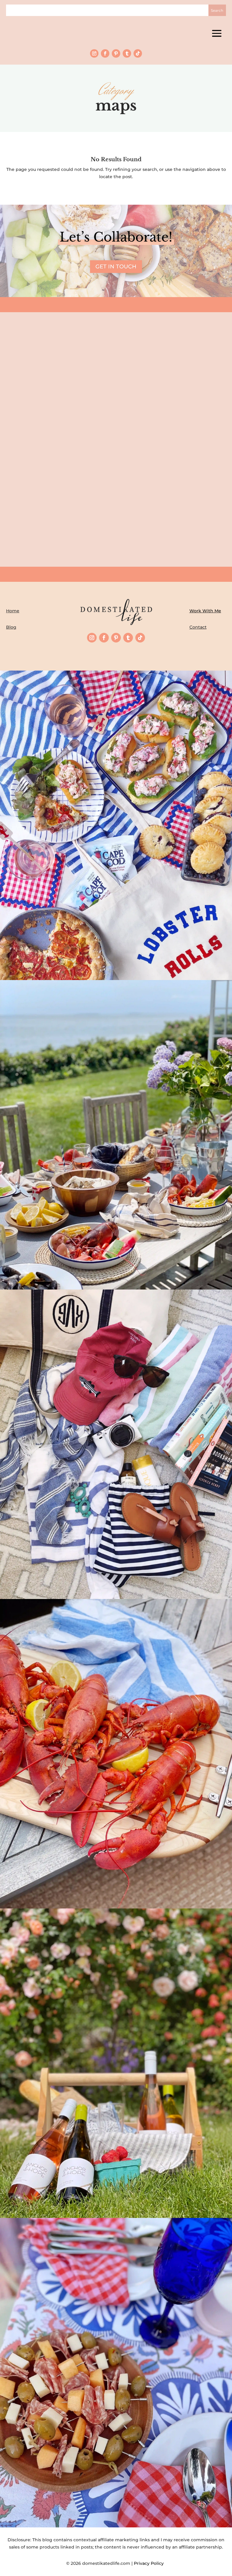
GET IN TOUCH (116, 267)
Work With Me (205, 611)
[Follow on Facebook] (105, 53)
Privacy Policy (150, 2563)
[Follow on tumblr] (127, 53)
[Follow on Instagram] (94, 53)
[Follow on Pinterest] (116, 53)
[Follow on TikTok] (138, 53)
